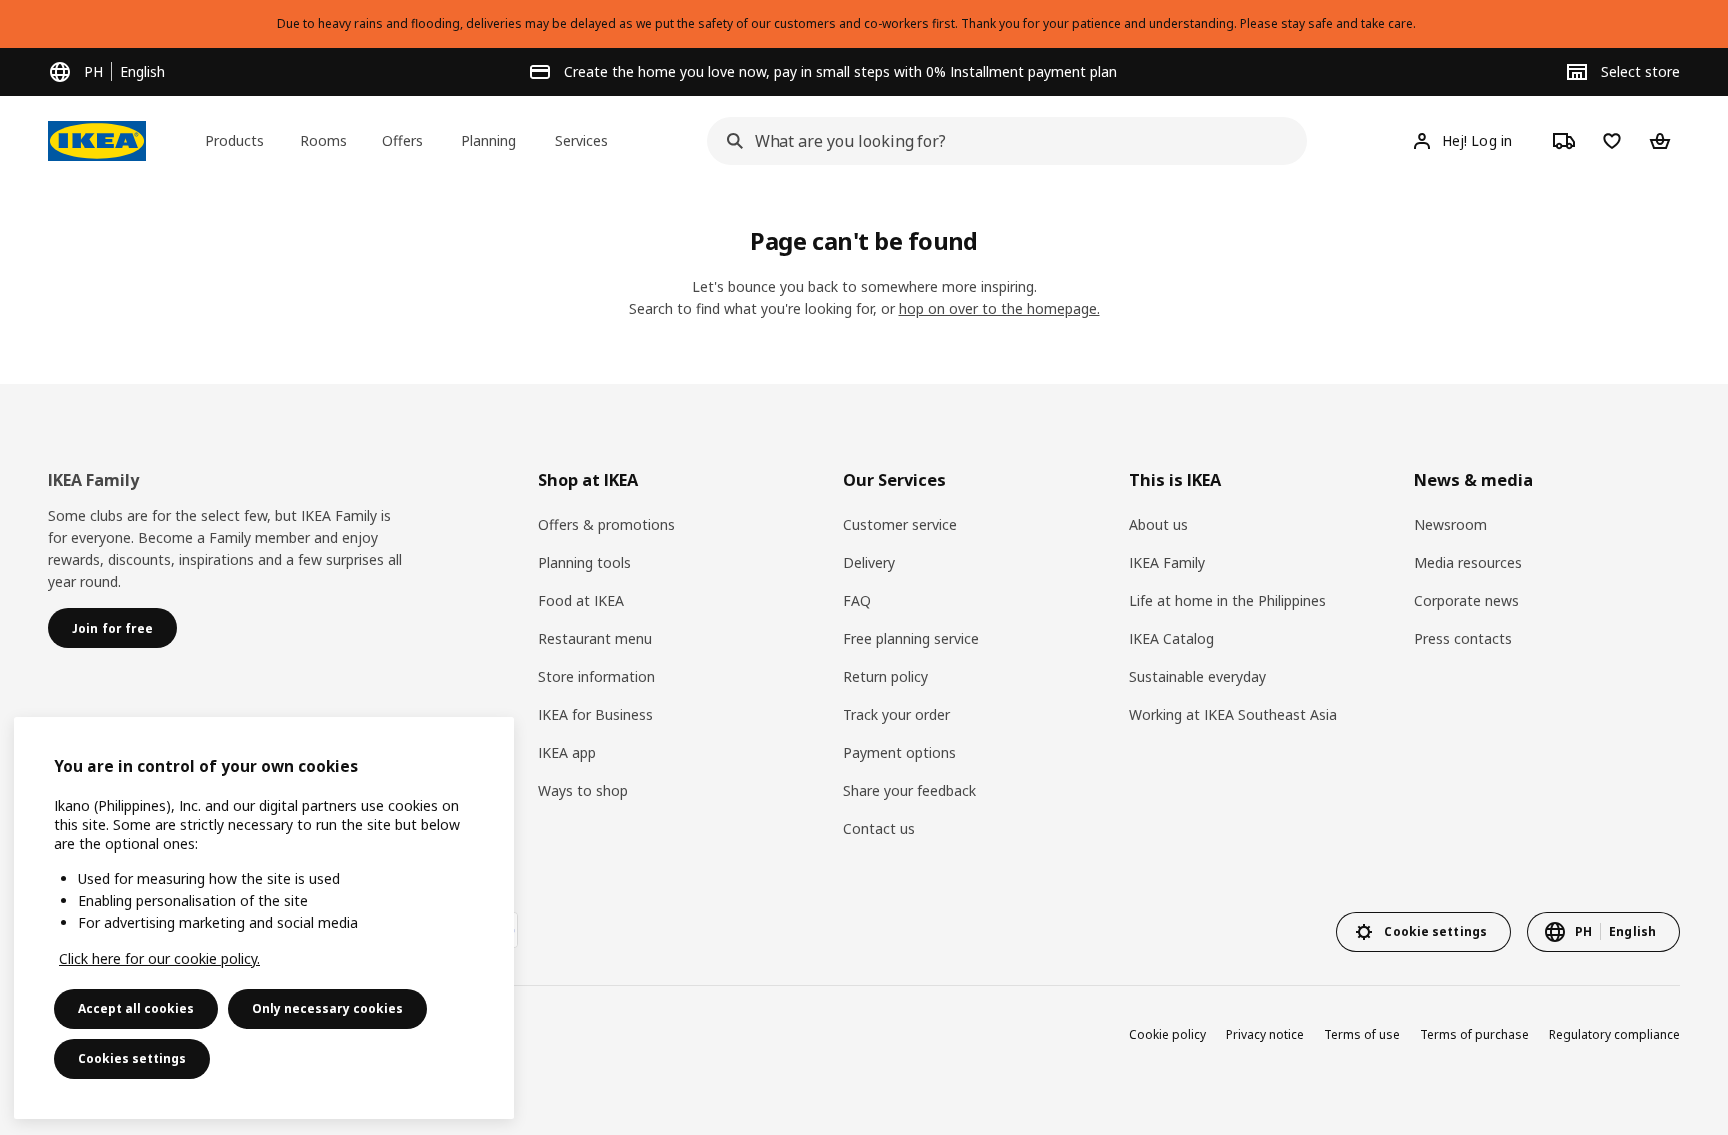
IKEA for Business (595, 714)
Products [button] (234, 140)
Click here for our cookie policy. (159, 958)
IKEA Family (1167, 562)
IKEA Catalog (1171, 638)
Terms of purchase (1474, 1034)
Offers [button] (402, 140)
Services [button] (581, 140)
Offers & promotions (606, 524)
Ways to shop (583, 790)
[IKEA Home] (97, 141)
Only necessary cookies (327, 1008)
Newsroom (1450, 524)
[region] (264, 918)
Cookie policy (1167, 1034)
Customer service (900, 524)
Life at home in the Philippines (1227, 600)
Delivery (869, 562)
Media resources (1468, 562)
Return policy (885, 676)
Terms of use (1362, 1034)
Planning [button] (488, 140)
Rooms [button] (323, 140)
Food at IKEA (581, 600)
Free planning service (911, 638)
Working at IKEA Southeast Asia (1233, 714)
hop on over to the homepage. (999, 308)
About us (1158, 524)
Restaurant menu (595, 638)
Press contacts (1463, 638)
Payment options (899, 752)
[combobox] (1001, 141)
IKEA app (567, 752)
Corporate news (1466, 600)
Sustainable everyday (1197, 676)
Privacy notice (1265, 1034)
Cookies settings (132, 1058)
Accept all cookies (136, 1008)
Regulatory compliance (1614, 1034)
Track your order (896, 714)
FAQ (857, 600)
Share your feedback (909, 790)
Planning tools (584, 562)
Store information (596, 676)
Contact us (879, 828)
